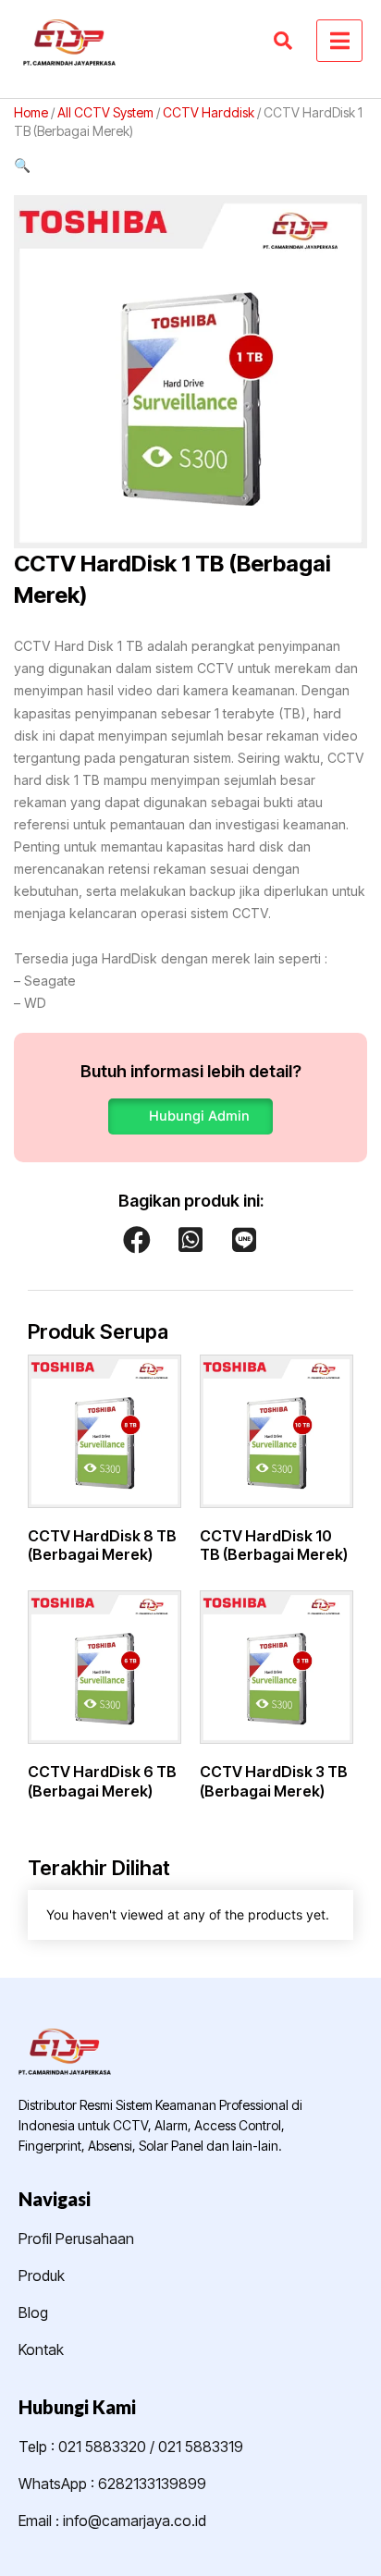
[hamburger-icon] (339, 41)
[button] (190, 166)
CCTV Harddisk (209, 112)
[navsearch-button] (283, 40)
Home (31, 112)
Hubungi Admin (199, 1116)
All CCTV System (105, 112)
